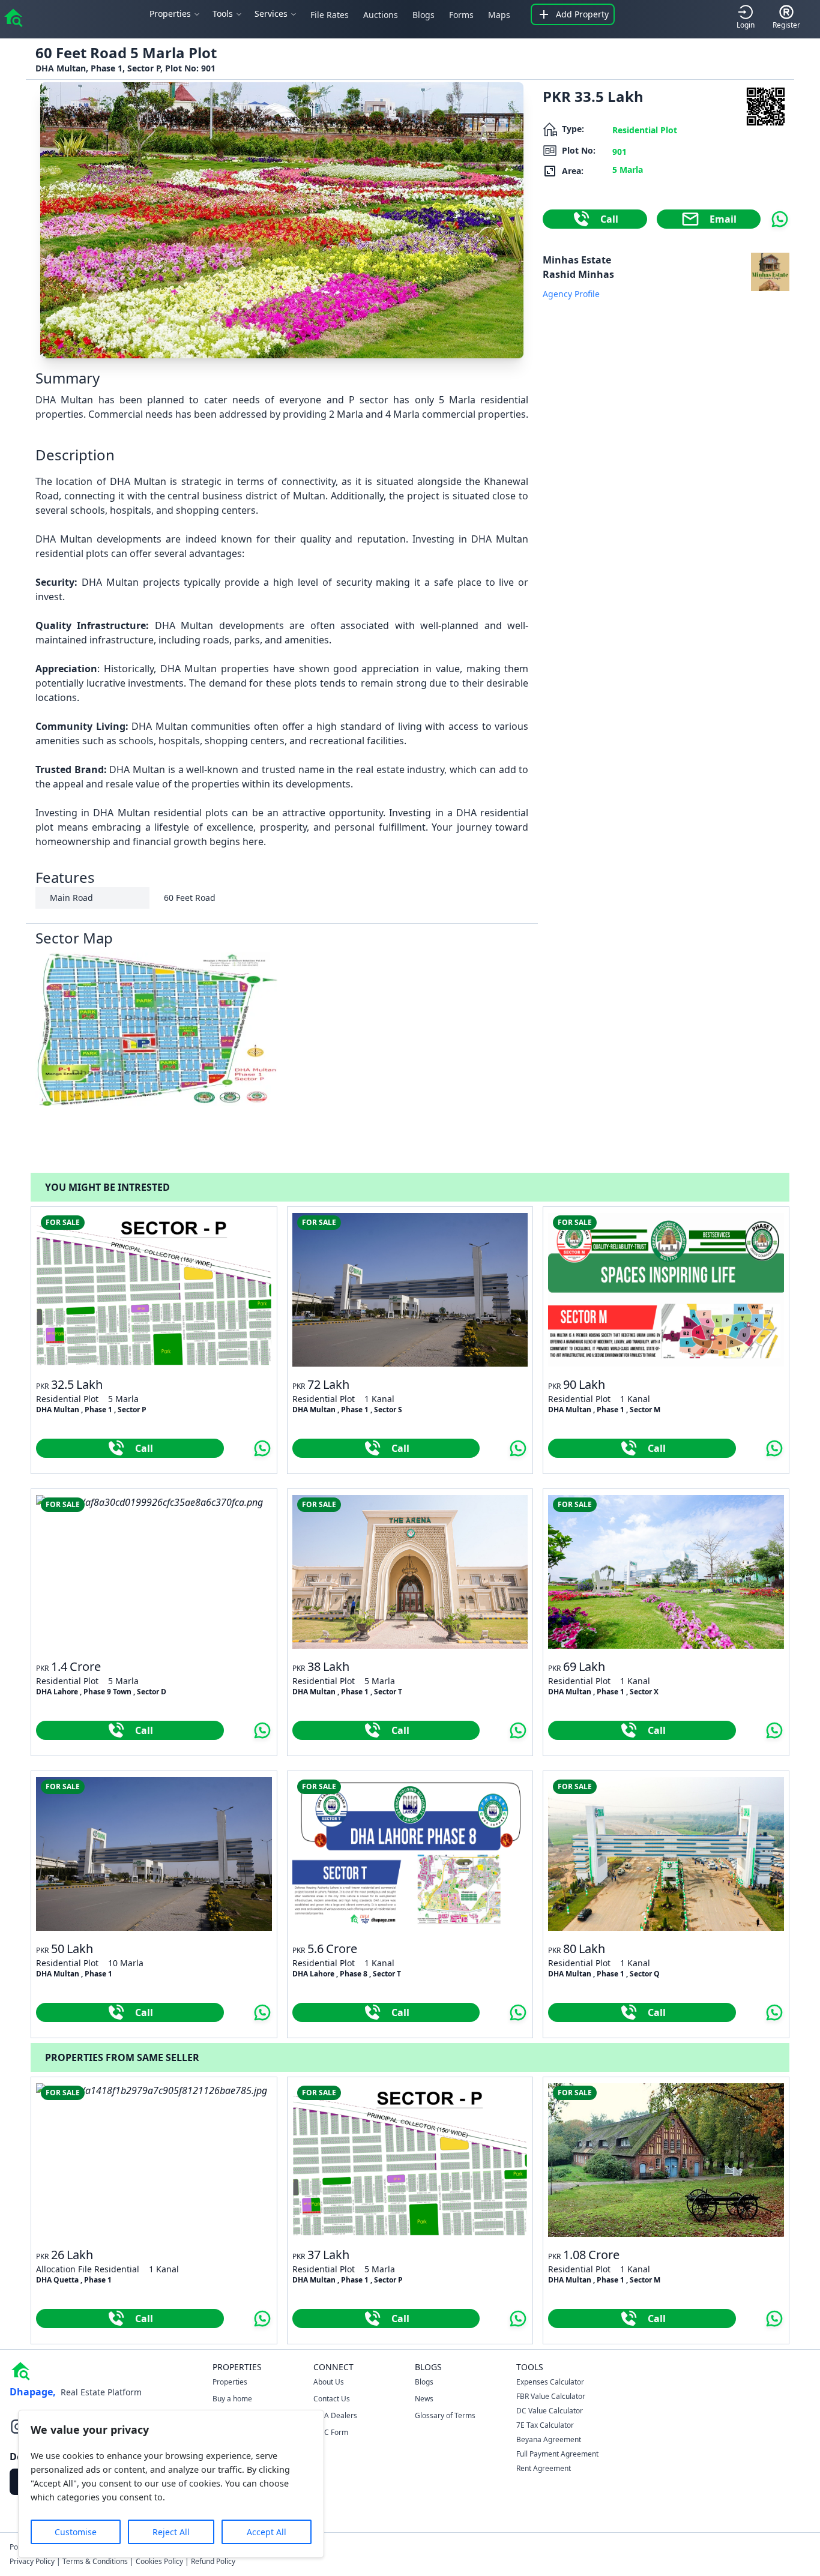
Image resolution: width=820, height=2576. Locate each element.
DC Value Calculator (550, 2411)
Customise (76, 2532)
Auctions (381, 15)
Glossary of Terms (445, 2415)
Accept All (267, 2532)
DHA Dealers (335, 2415)
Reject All (171, 2532)
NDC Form (331, 2432)
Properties (230, 2382)
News (424, 2399)
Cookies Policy (159, 2561)
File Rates (330, 15)
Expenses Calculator (550, 2382)
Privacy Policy (32, 2561)
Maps (499, 15)
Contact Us (332, 2399)
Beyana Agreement (549, 2439)
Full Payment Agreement (557, 2454)
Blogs (424, 15)
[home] (13, 17)
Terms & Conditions (95, 2561)
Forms (461, 15)
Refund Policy (213, 2561)
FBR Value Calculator (551, 2396)
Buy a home (232, 2399)
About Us (329, 2382)
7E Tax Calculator (545, 2425)
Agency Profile (571, 294)
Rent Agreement (544, 2468)
